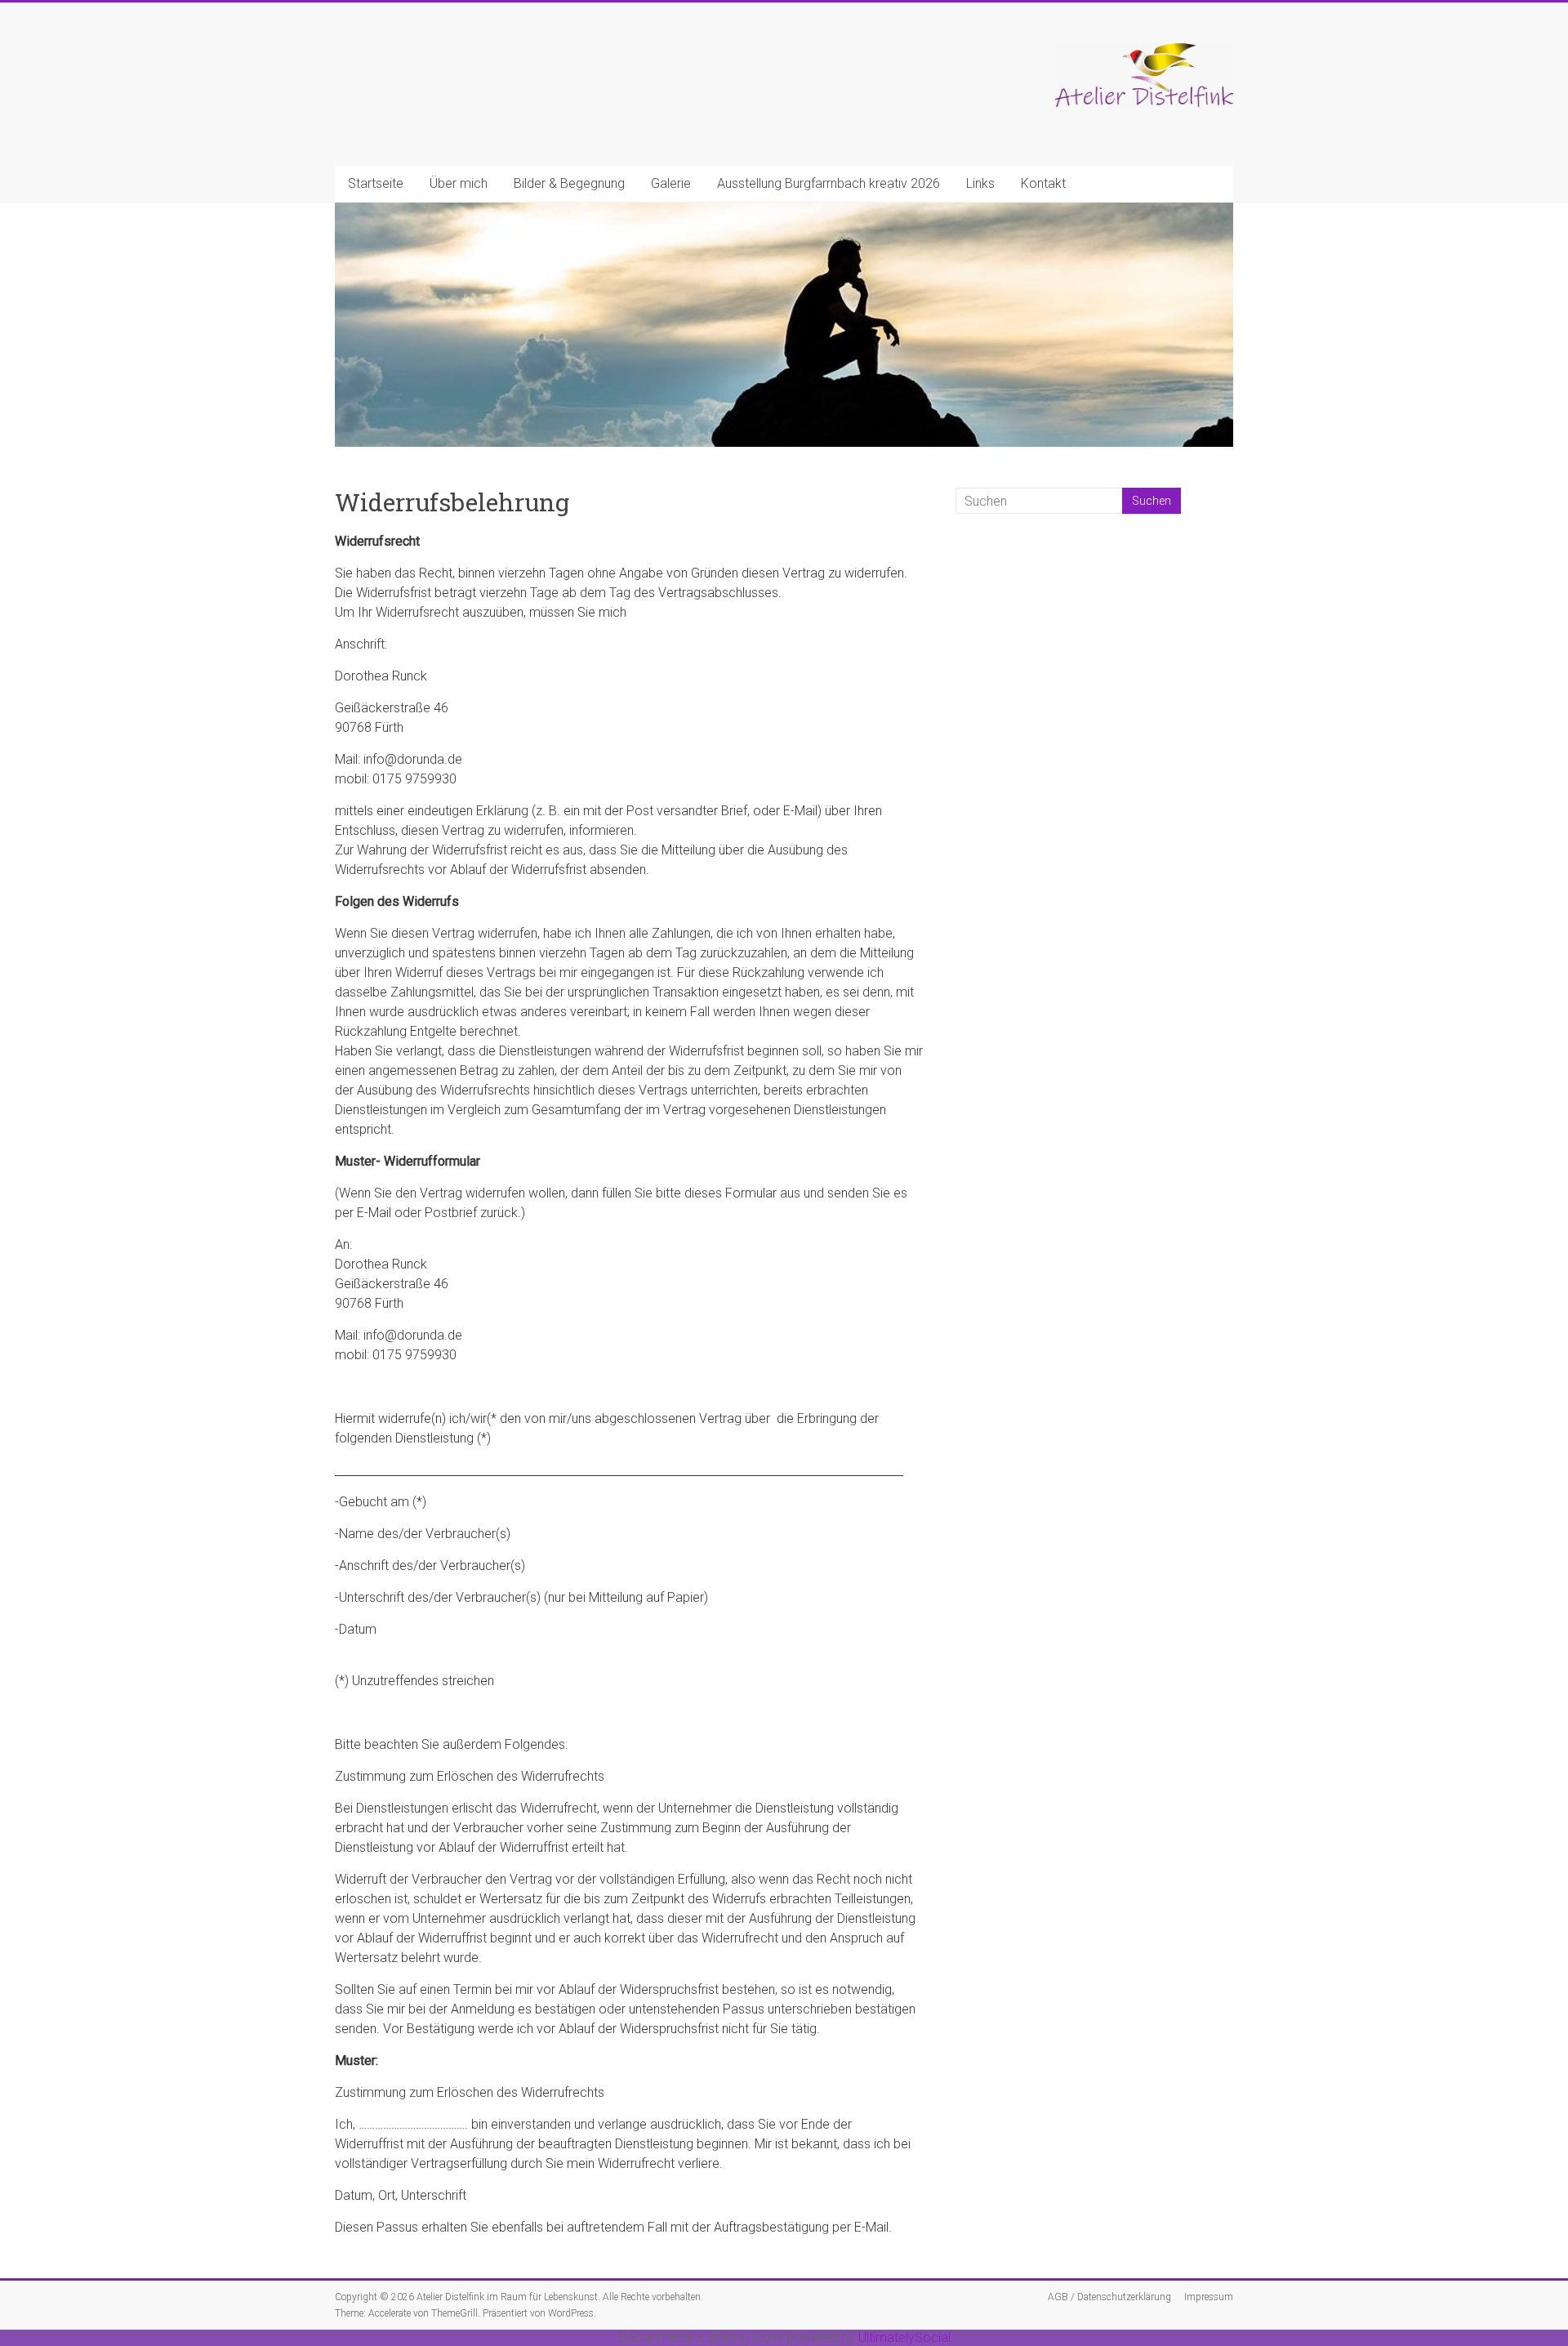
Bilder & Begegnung (569, 183)
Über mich (459, 183)
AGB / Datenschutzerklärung (1109, 2297)
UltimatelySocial (904, 2337)
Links (980, 183)
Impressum (1209, 2297)
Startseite (376, 183)
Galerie (671, 183)
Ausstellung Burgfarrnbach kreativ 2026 (829, 183)
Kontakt (1043, 183)
